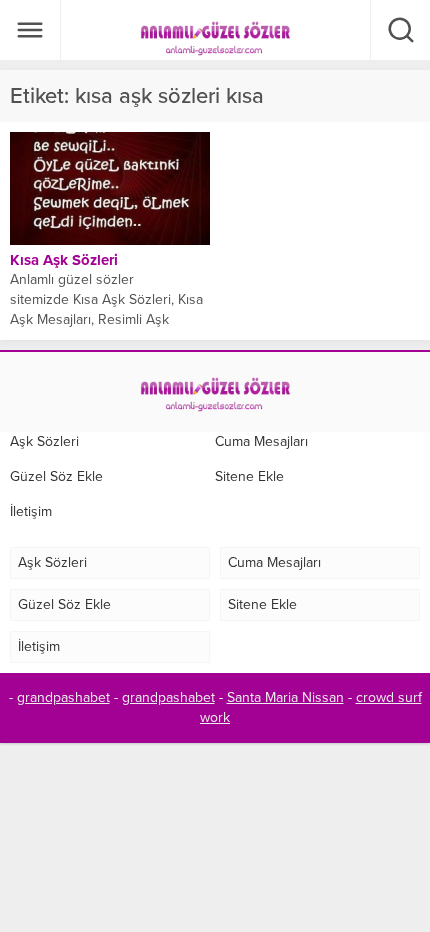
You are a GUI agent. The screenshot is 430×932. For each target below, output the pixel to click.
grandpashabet (63, 697)
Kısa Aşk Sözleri (64, 260)
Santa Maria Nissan (285, 697)
